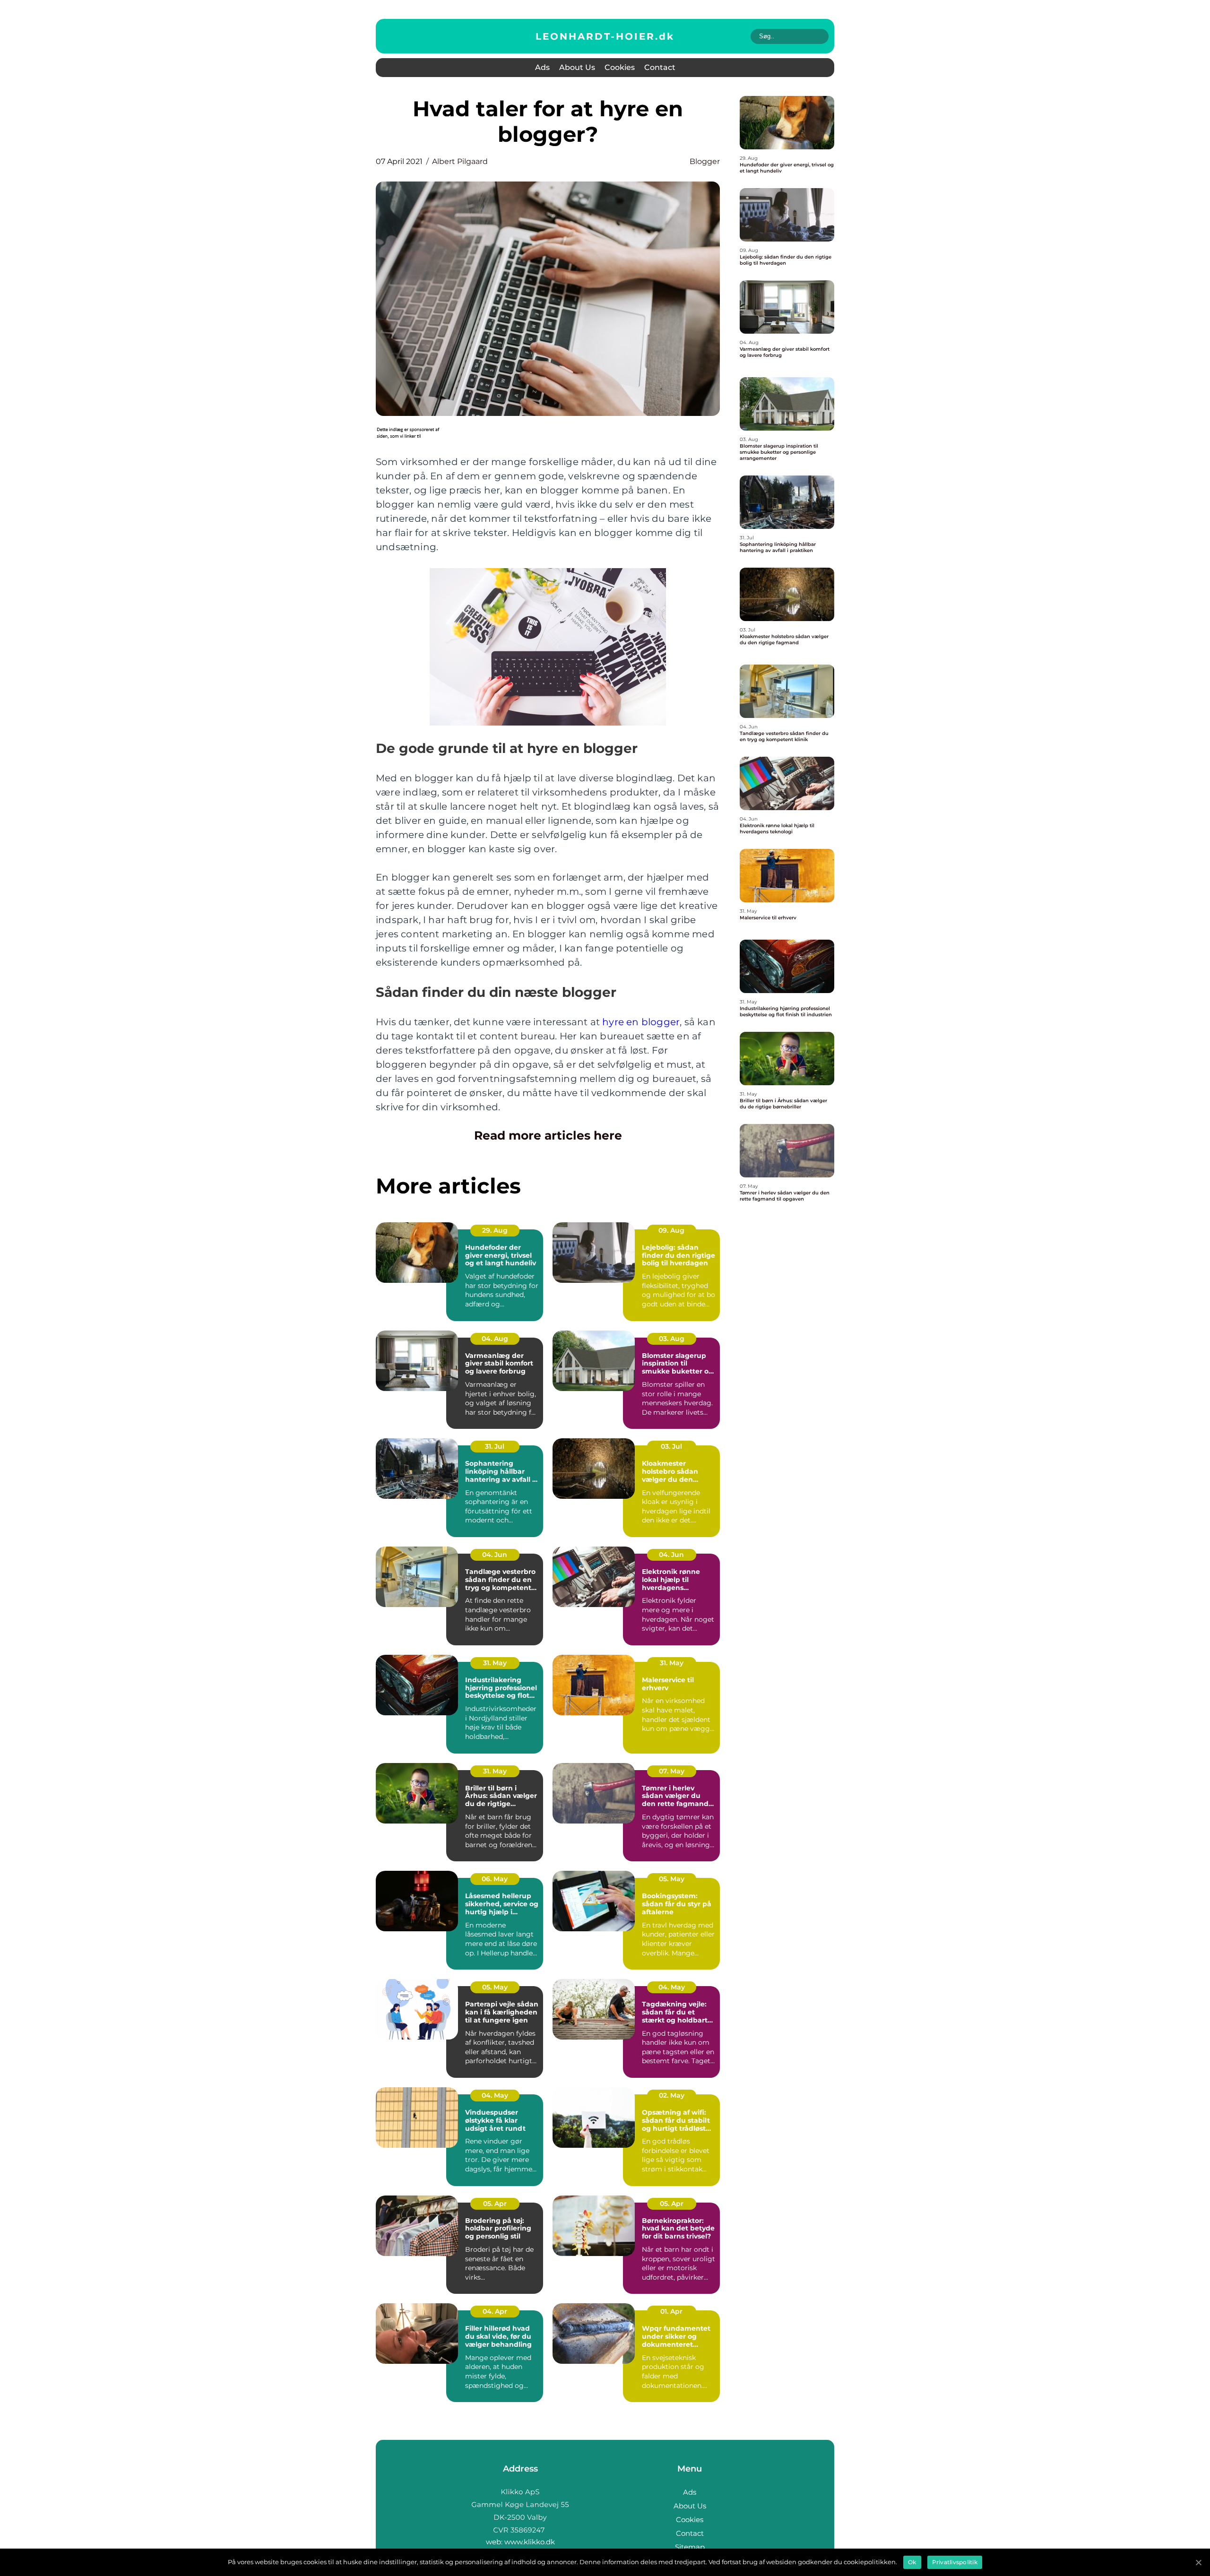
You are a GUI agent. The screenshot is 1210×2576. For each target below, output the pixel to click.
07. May (672, 1771)
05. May (672, 1879)
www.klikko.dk (530, 2542)
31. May (495, 1663)
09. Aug (671, 1230)
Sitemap (690, 2547)
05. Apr (495, 2204)
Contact (660, 67)
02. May (672, 2095)
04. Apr (495, 2311)
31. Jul (495, 1446)
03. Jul (671, 1446)
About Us (577, 67)
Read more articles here (548, 1135)
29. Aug (495, 1230)
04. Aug (495, 1339)
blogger (705, 161)
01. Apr (671, 2311)
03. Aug (672, 1339)
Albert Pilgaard (460, 161)
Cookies (620, 67)
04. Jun (495, 1555)
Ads (542, 67)
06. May (495, 1879)
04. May (672, 1987)
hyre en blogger (641, 1022)
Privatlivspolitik (955, 2562)
